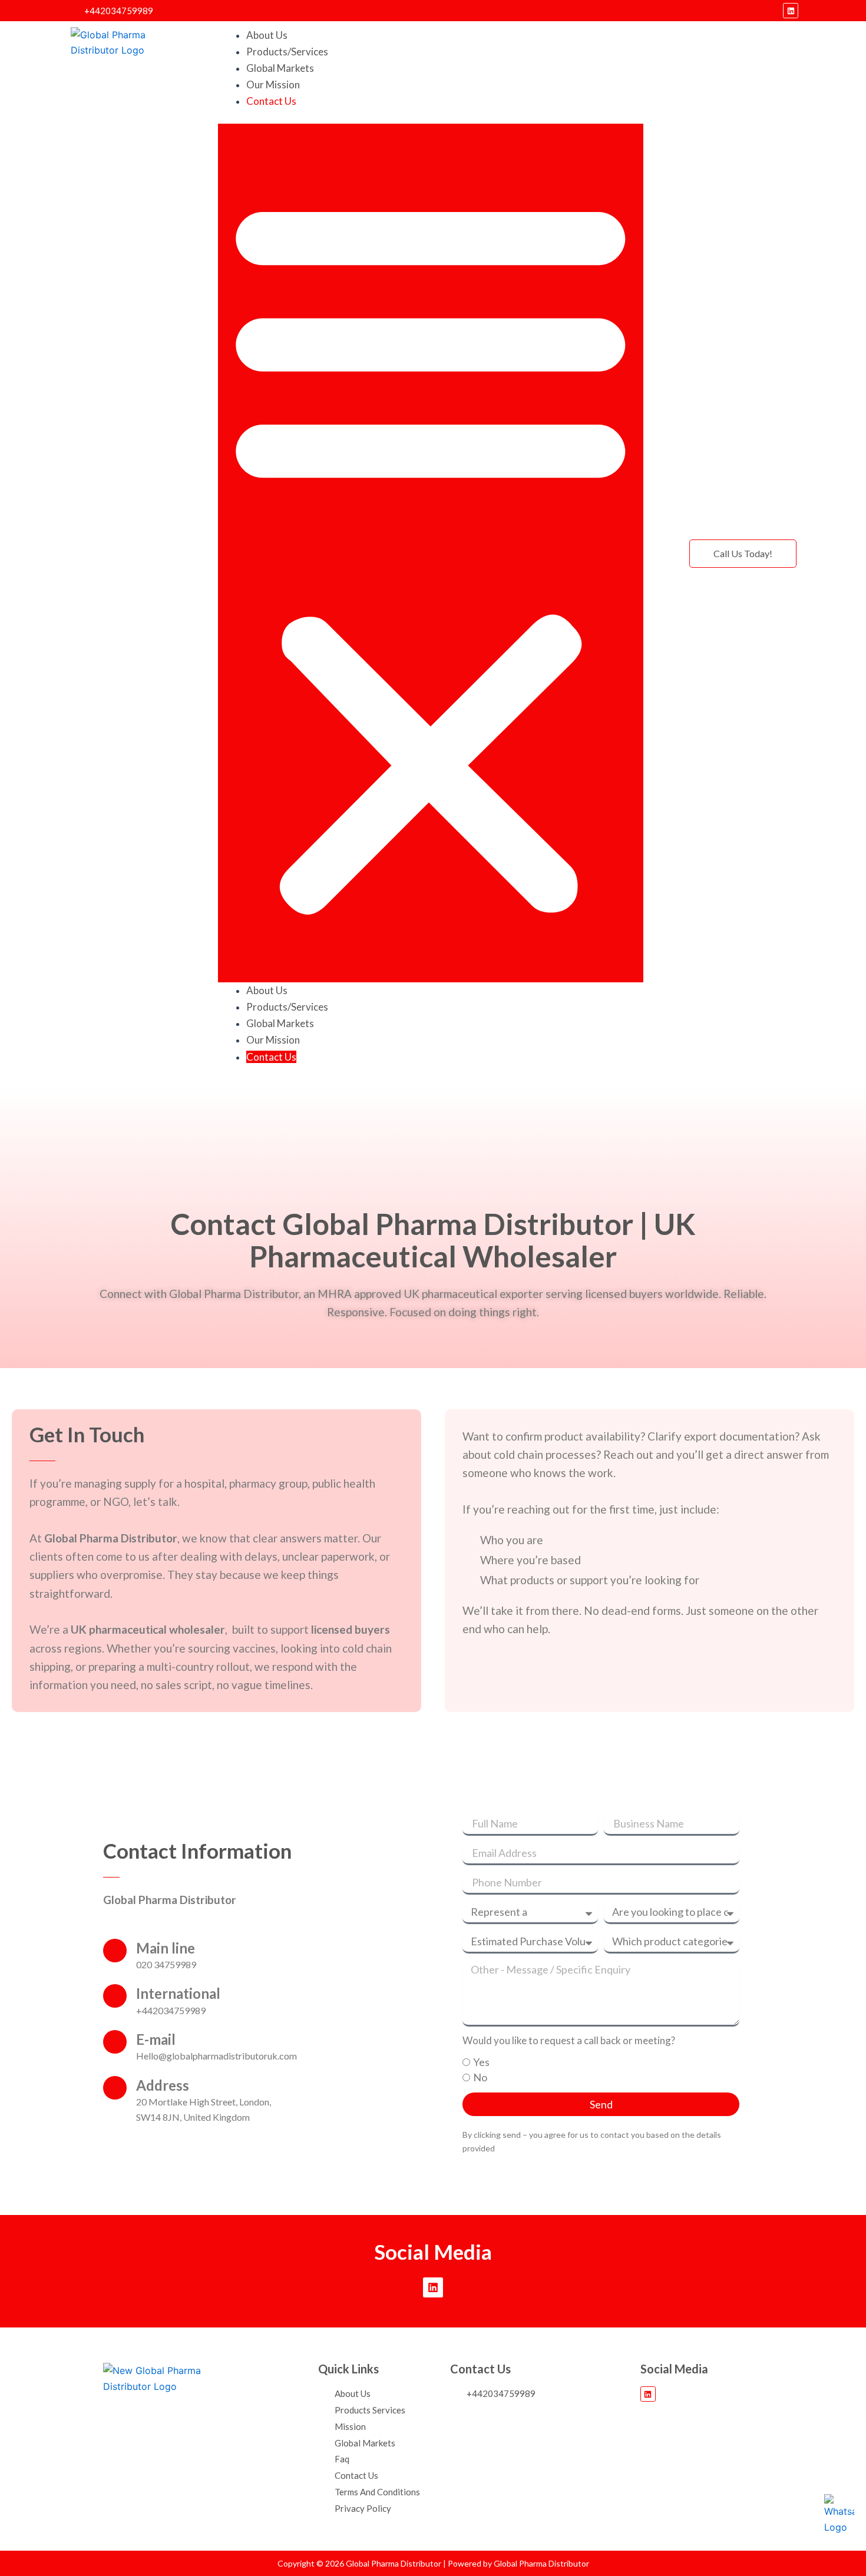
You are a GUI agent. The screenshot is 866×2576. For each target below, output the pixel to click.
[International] (115, 1996)
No (480, 2077)
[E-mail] (115, 2042)
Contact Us (271, 101)
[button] (431, 553)
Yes (481, 2062)
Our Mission (273, 85)
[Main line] (115, 1951)
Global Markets (280, 68)
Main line (166, 1948)
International (178, 1993)
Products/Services (287, 52)
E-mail (156, 2039)
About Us (267, 35)
